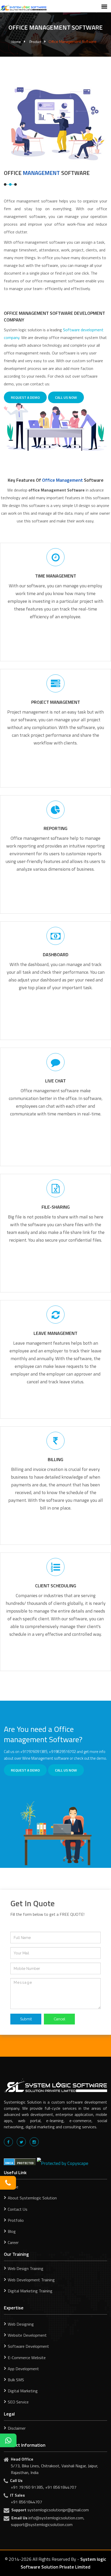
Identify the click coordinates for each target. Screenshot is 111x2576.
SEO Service (18, 2402)
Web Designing (21, 2324)
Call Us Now (66, 397)
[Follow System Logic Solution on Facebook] (8, 2142)
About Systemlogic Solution (32, 2198)
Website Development (27, 2335)
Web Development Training (31, 2280)
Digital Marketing (23, 2391)
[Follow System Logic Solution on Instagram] (34, 2142)
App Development (23, 2369)
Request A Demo (25, 397)
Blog (12, 2231)
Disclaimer (17, 2428)
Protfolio (16, 2220)
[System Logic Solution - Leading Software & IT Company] (23, 7)
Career (13, 2242)
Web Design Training (26, 2268)
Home (16, 42)
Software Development (28, 2346)
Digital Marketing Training (30, 2291)
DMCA (9, 2163)
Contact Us (18, 2209)
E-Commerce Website (27, 2358)
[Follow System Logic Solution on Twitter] (21, 2142)
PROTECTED (25, 2163)
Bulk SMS (16, 2380)
